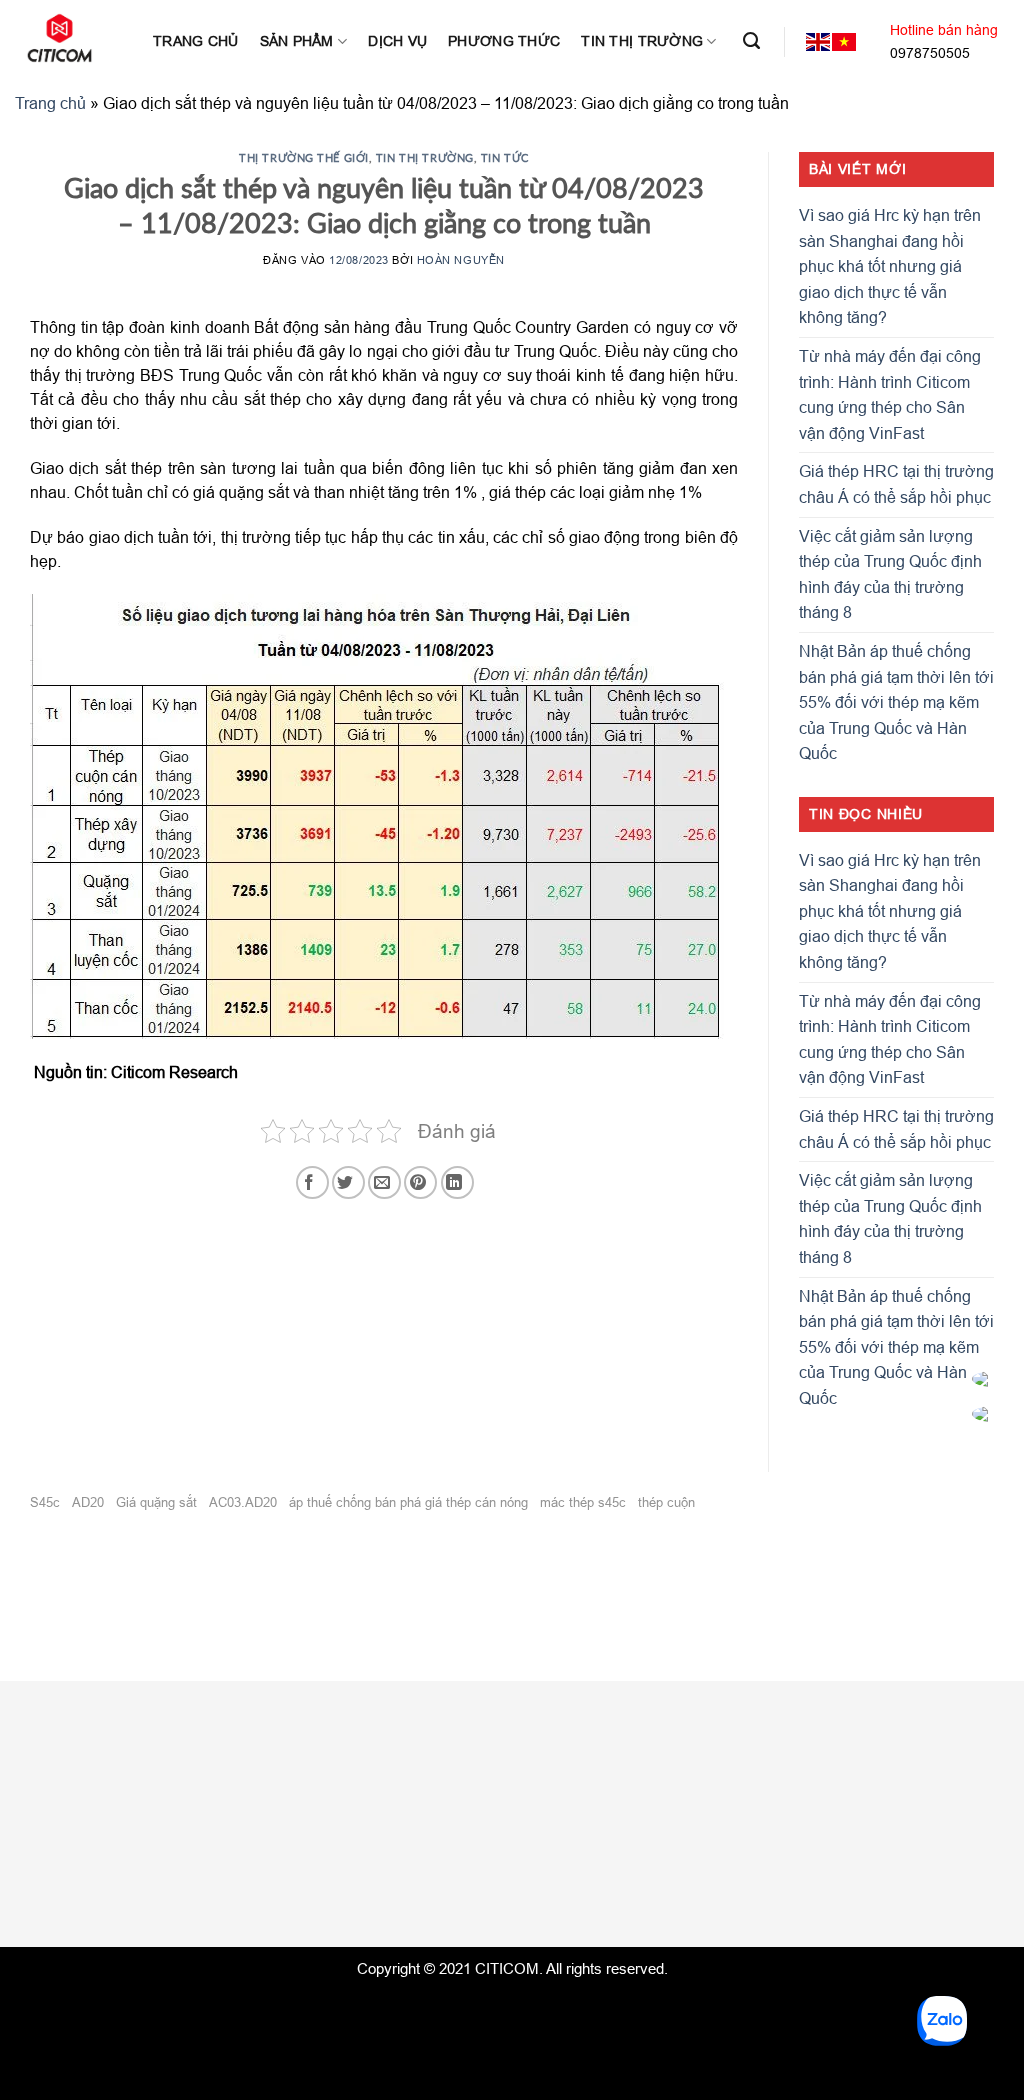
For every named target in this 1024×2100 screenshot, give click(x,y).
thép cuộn (666, 1502)
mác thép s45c (583, 1502)
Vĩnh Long (643, 1810)
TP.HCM (627, 1771)
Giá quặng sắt (156, 1502)
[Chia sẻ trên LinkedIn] (457, 1182)
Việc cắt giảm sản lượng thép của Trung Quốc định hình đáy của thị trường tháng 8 (890, 574)
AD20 (88, 1502)
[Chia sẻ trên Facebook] (312, 1182)
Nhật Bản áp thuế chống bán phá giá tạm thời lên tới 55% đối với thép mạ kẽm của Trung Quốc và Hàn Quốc (896, 702)
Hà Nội (411, 1771)
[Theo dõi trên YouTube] (858, 1776)
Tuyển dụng (42, 1806)
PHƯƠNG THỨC (504, 41)
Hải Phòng (540, 1771)
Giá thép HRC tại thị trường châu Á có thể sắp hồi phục (896, 484)
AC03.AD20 (243, 1502)
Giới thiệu (35, 1771)
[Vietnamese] (845, 42)
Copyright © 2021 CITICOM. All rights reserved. (512, 1968)
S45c (45, 1502)
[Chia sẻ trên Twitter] (348, 1182)
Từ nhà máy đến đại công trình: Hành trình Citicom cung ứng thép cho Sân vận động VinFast (890, 394)
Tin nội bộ (35, 1841)
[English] (819, 42)
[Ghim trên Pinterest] (420, 1182)
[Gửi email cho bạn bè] (384, 1182)
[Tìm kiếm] (751, 41)
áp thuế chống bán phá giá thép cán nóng (408, 1502)
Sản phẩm (297, 41)
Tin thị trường (642, 41)
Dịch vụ (397, 41)
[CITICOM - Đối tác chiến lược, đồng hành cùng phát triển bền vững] (69, 38)
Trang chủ (196, 41)
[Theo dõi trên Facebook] (786, 1776)
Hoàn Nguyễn (461, 260)
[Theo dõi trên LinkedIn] (822, 1776)
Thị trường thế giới (304, 157)
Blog (16, 1876)
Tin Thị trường (425, 157)
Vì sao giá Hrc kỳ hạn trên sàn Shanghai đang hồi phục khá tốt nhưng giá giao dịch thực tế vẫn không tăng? (890, 266)
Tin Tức (505, 157)
